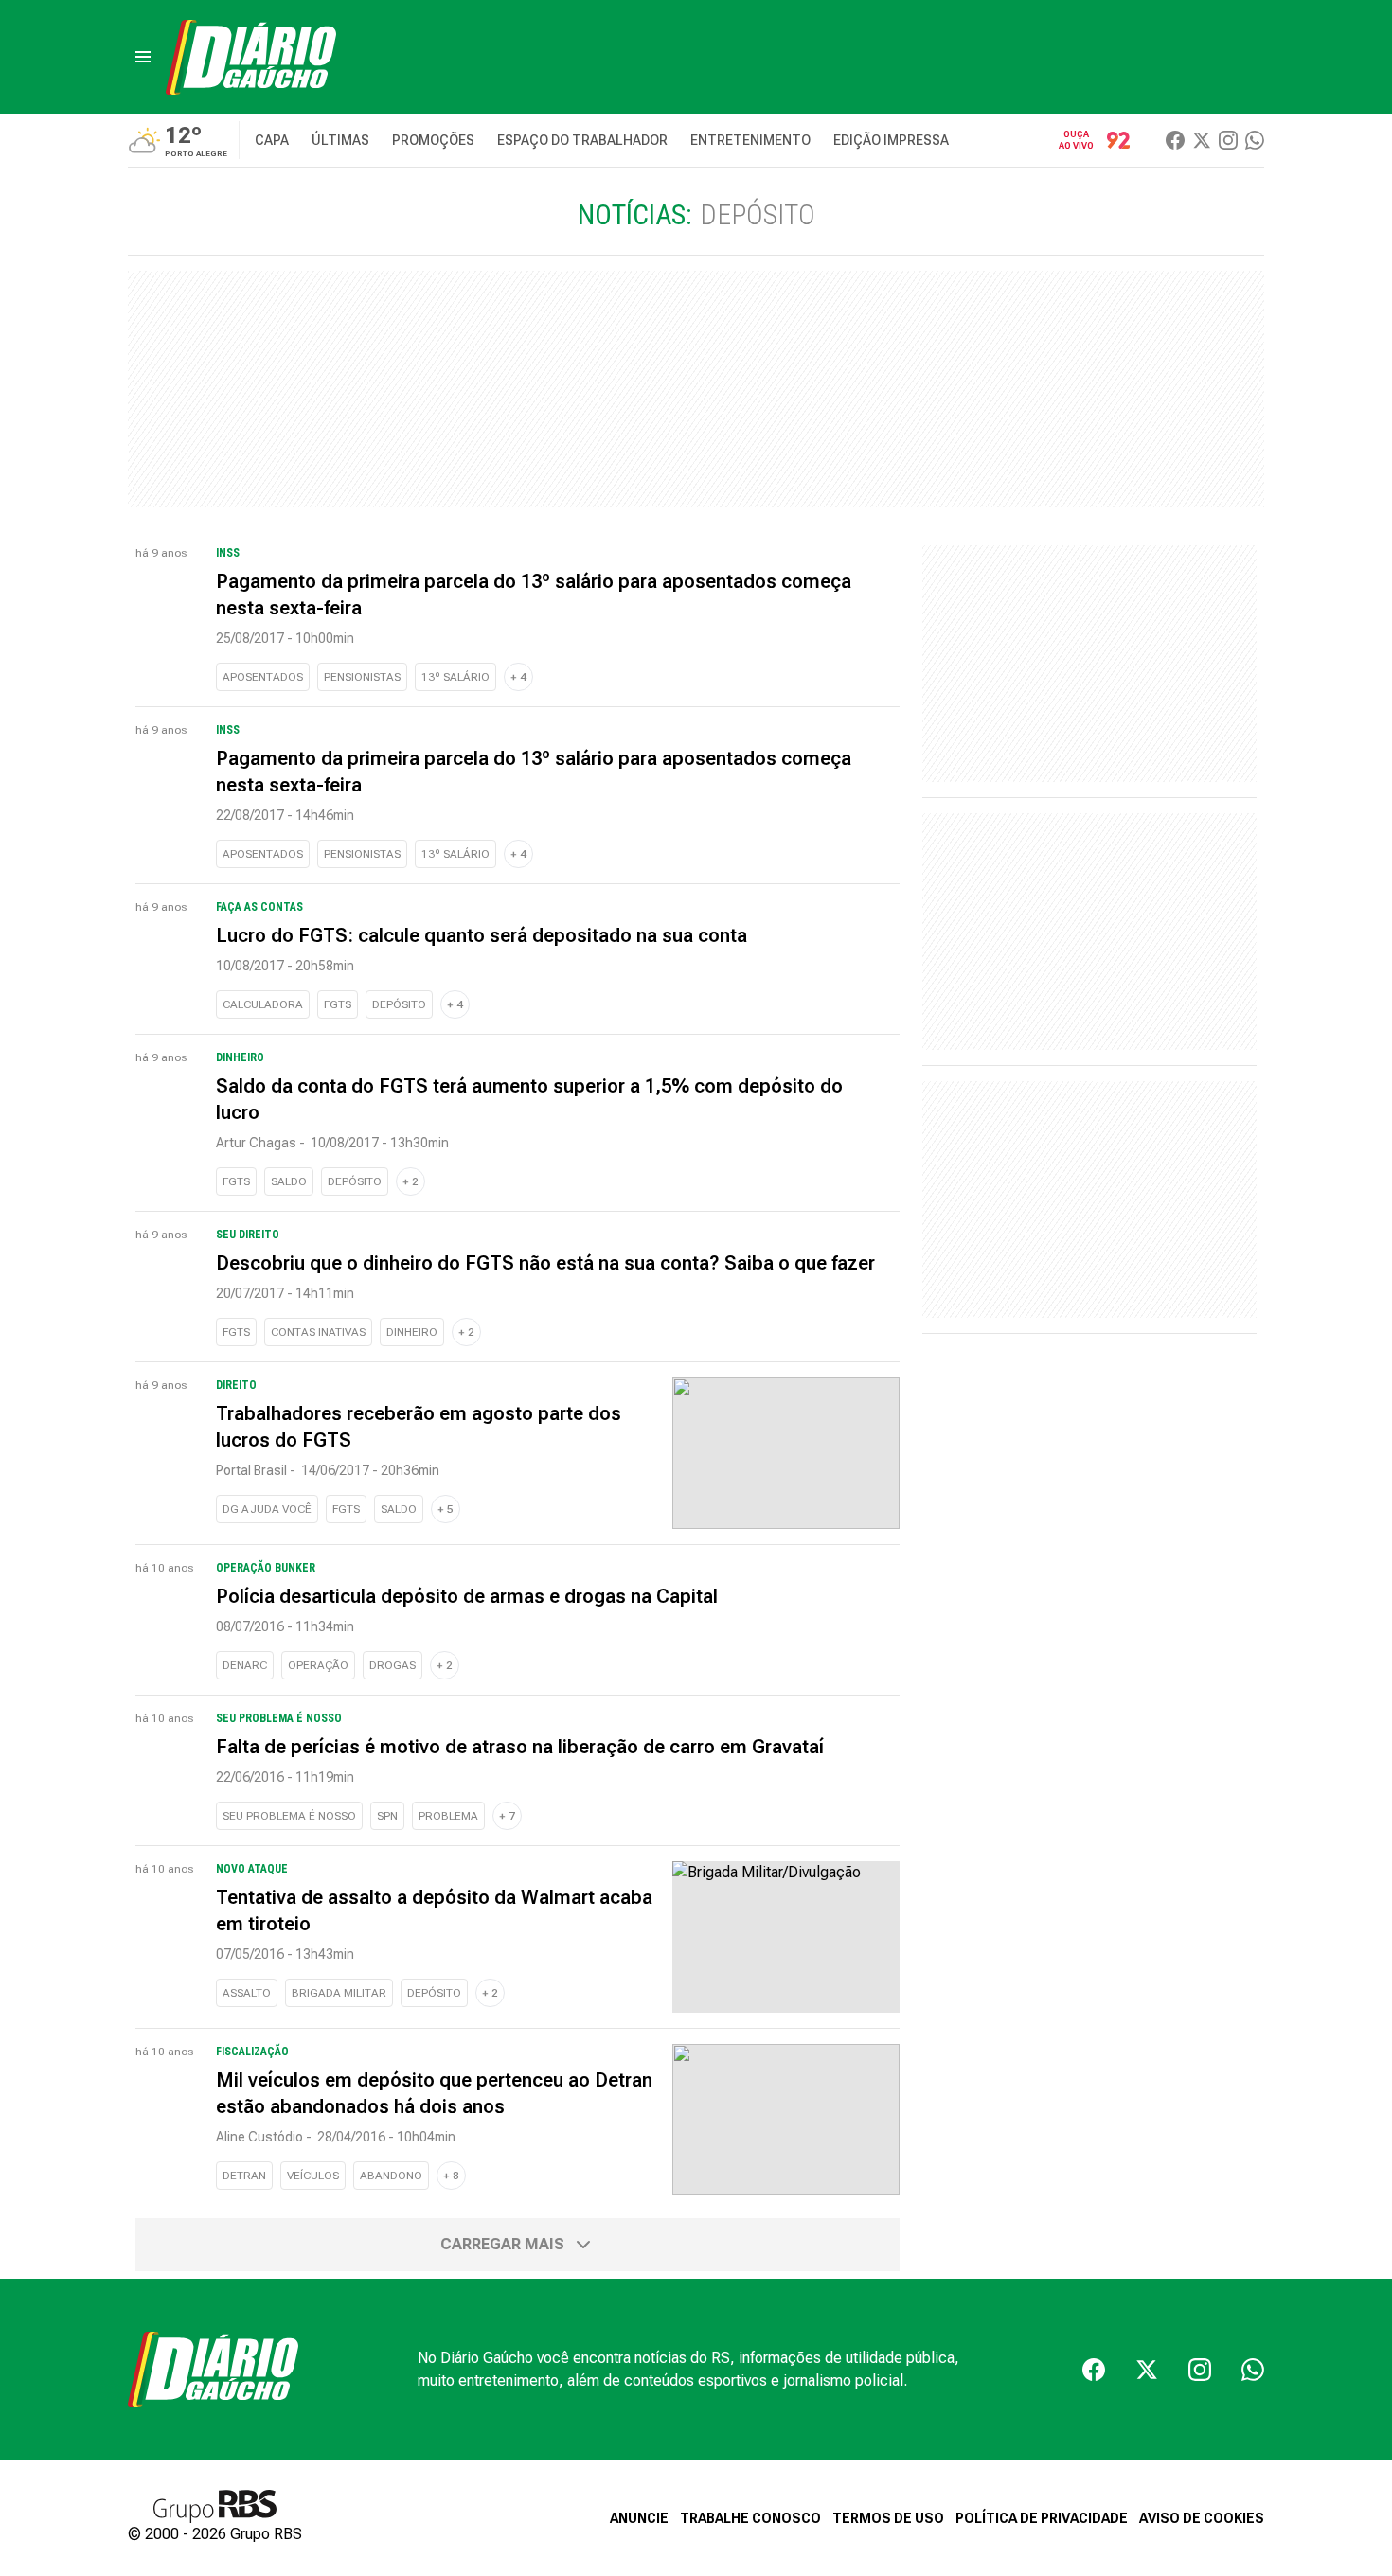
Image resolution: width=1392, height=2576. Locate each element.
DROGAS (393, 1665)
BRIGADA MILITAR (339, 1993)
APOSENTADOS (263, 677)
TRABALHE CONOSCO (750, 2518)
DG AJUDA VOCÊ (267, 1509)
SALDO (289, 1181)
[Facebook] (1175, 140)
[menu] (143, 57)
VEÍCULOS (313, 2176)
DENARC (245, 1665)
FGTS (338, 1004)
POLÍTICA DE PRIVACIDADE (1042, 2518)
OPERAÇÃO (318, 1665)
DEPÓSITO (399, 1004)
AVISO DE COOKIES (1202, 2518)
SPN (387, 1816)
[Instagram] (1228, 140)
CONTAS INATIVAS (318, 1332)
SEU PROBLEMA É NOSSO (289, 1816)
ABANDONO (391, 2176)
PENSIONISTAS (362, 677)
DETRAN (244, 2176)
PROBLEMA (448, 1816)
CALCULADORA (263, 1004)
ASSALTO (247, 1993)
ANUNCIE (639, 2518)
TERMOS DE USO (888, 2518)
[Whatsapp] (1255, 140)
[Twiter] (1202, 140)
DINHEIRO (412, 1332)
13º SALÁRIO (455, 677)
